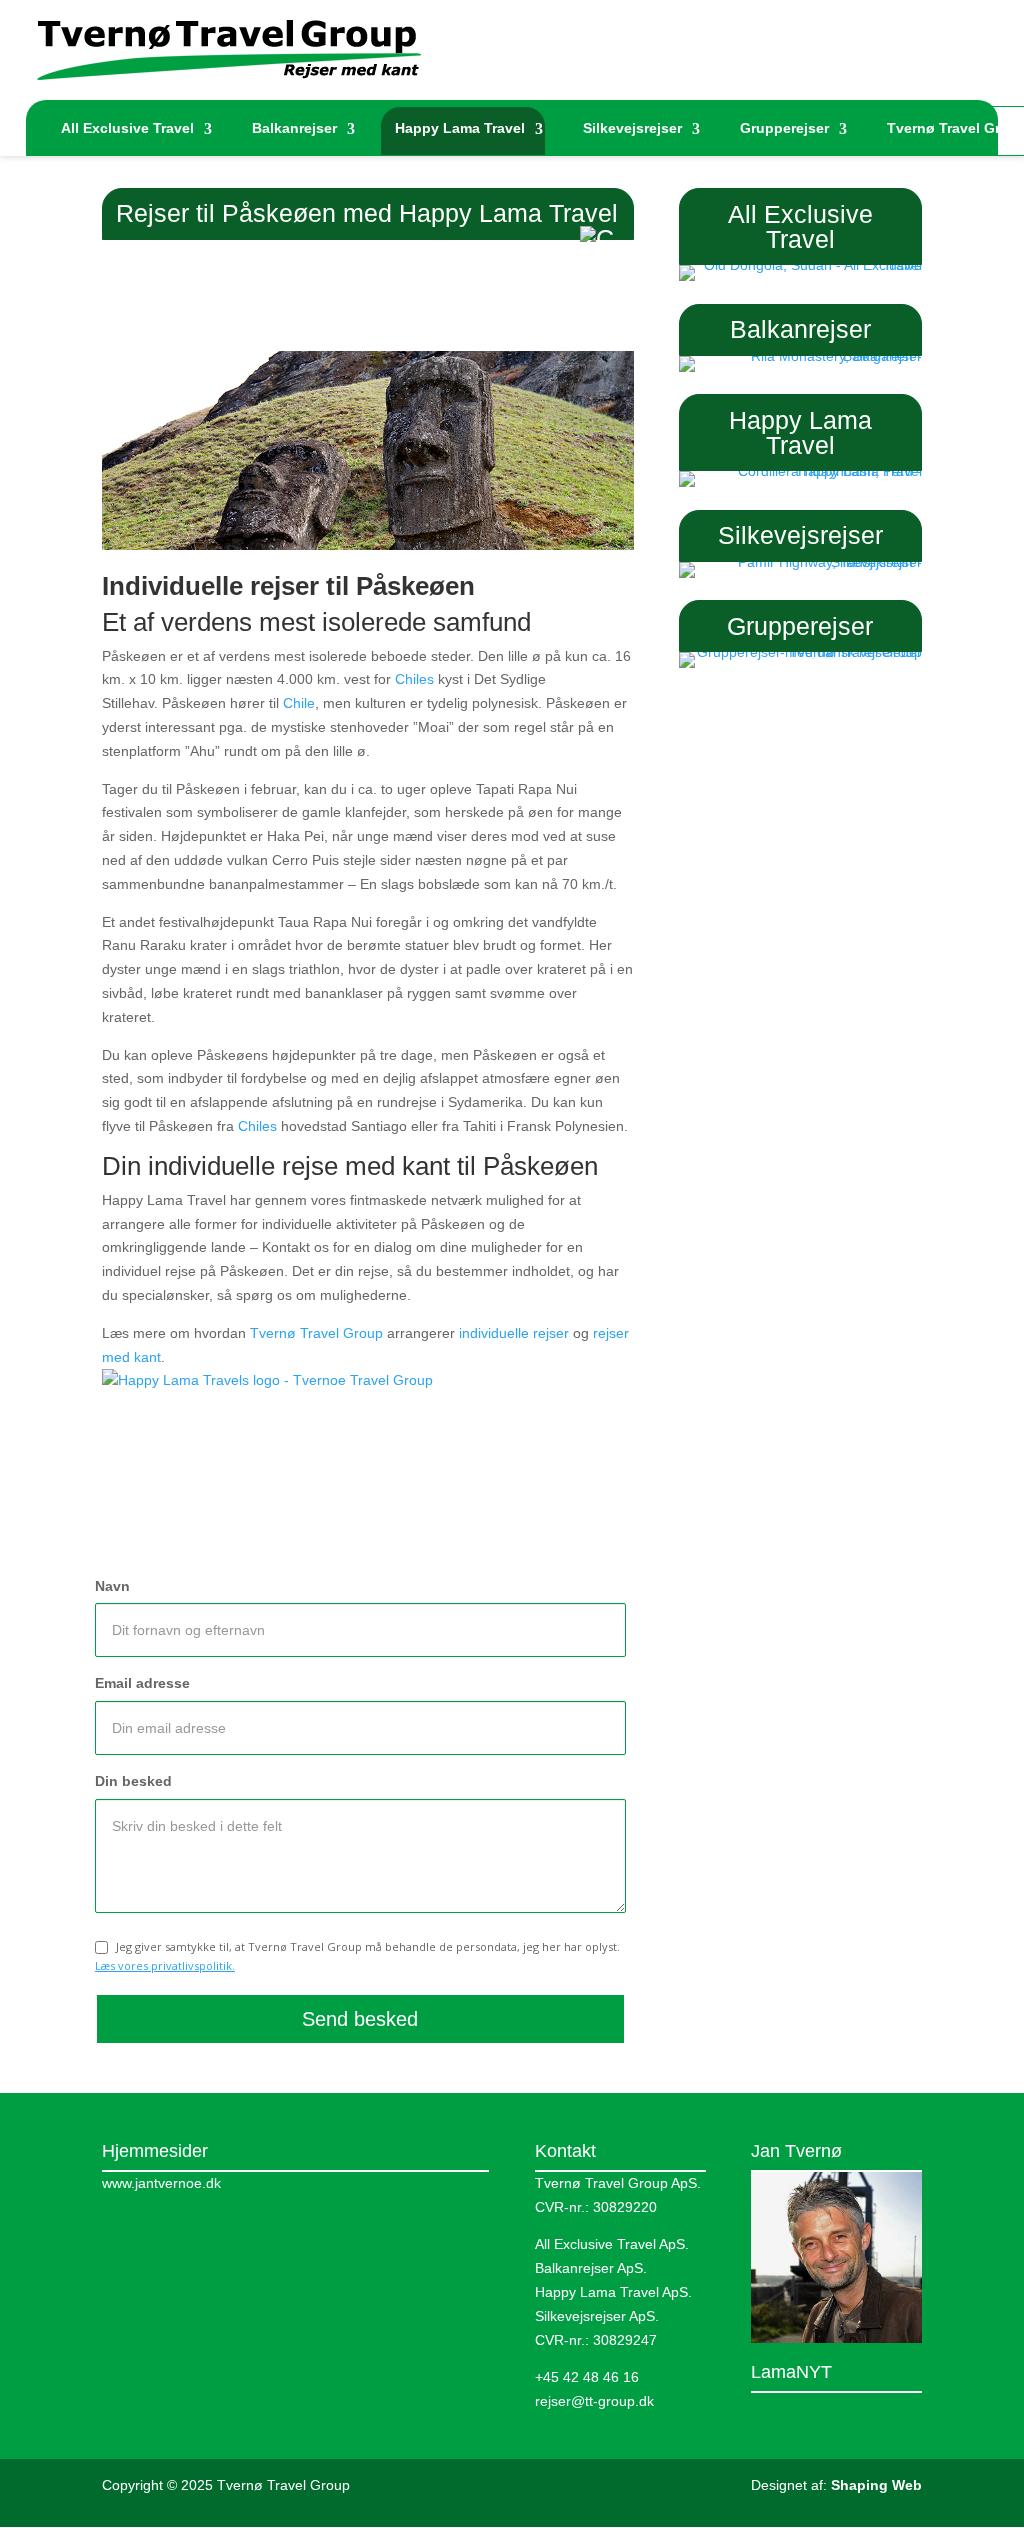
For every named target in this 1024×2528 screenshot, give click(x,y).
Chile (299, 703)
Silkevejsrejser (632, 128)
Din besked (133, 1781)
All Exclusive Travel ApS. (612, 2244)
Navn (112, 1586)
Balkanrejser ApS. (591, 2268)
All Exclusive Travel (127, 128)
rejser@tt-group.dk (594, 2401)
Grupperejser (784, 128)
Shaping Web (876, 2485)
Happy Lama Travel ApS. (613, 2292)
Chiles (414, 679)
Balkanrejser (294, 128)
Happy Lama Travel (460, 128)
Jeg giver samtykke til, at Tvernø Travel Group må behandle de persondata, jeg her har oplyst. (357, 1956)
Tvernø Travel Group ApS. (618, 2183)
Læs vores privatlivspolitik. (165, 1965)
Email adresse (142, 1683)
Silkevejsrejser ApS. (597, 2316)
